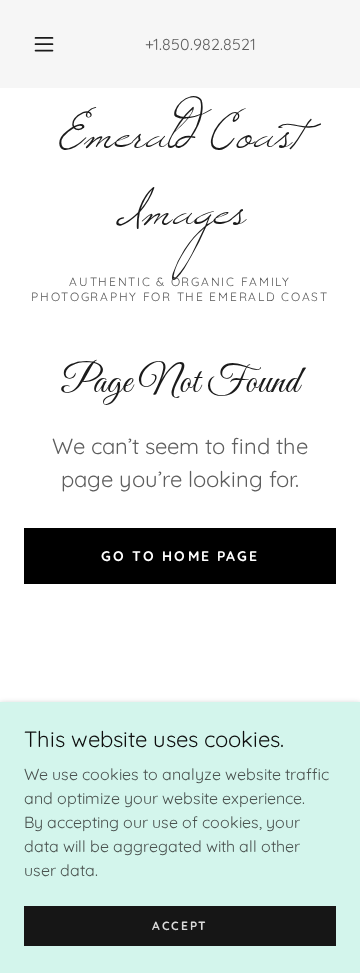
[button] (44, 44)
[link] (180, 189)
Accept (180, 925)
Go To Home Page (179, 556)
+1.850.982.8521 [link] (200, 44)
